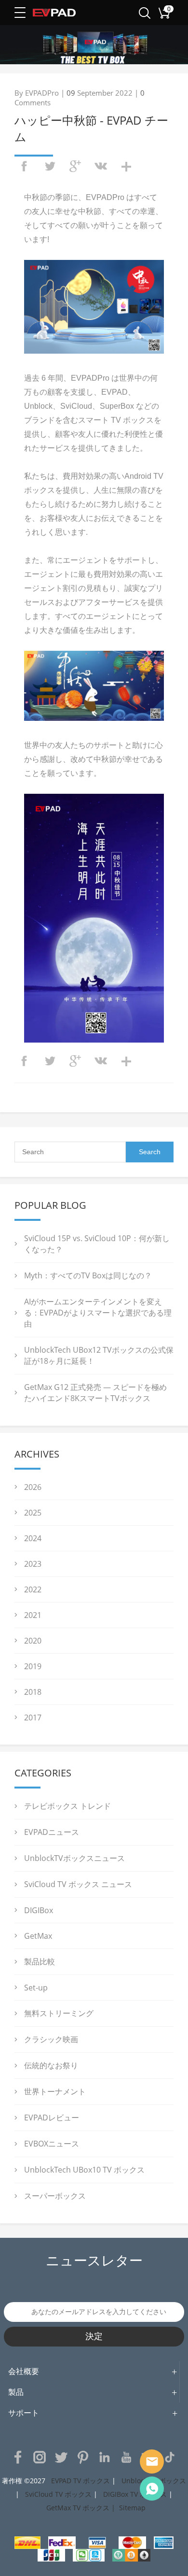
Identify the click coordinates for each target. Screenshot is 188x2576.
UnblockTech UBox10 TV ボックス (84, 2170)
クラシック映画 (51, 2039)
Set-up (36, 1988)
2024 (33, 1538)
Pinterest (83, 2457)
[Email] (152, 2462)
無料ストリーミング (59, 2013)
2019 (33, 1666)
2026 (33, 1487)
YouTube (126, 2457)
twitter (50, 166)
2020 (33, 1641)
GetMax (38, 1936)
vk (101, 166)
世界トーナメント (55, 2091)
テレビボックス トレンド (67, 1806)
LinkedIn (105, 2457)
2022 (33, 1589)
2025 (33, 1513)
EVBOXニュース (52, 2144)
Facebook (18, 2457)
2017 (33, 1717)
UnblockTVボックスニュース (74, 1858)
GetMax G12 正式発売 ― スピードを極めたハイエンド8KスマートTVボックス (95, 1393)
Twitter (61, 2457)
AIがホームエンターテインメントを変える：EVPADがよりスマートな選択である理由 (98, 1313)
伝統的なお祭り (51, 2065)
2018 (33, 1692)
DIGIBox (39, 1910)
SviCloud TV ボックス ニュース (78, 1884)
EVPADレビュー (52, 2118)
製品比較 (40, 1961)
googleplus (75, 166)
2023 (33, 1564)
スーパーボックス (55, 2196)
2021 (33, 1615)
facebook (24, 166)
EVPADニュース (52, 1832)
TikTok (170, 2457)
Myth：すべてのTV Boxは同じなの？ (88, 1275)
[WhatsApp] (152, 2489)
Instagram (40, 2457)
